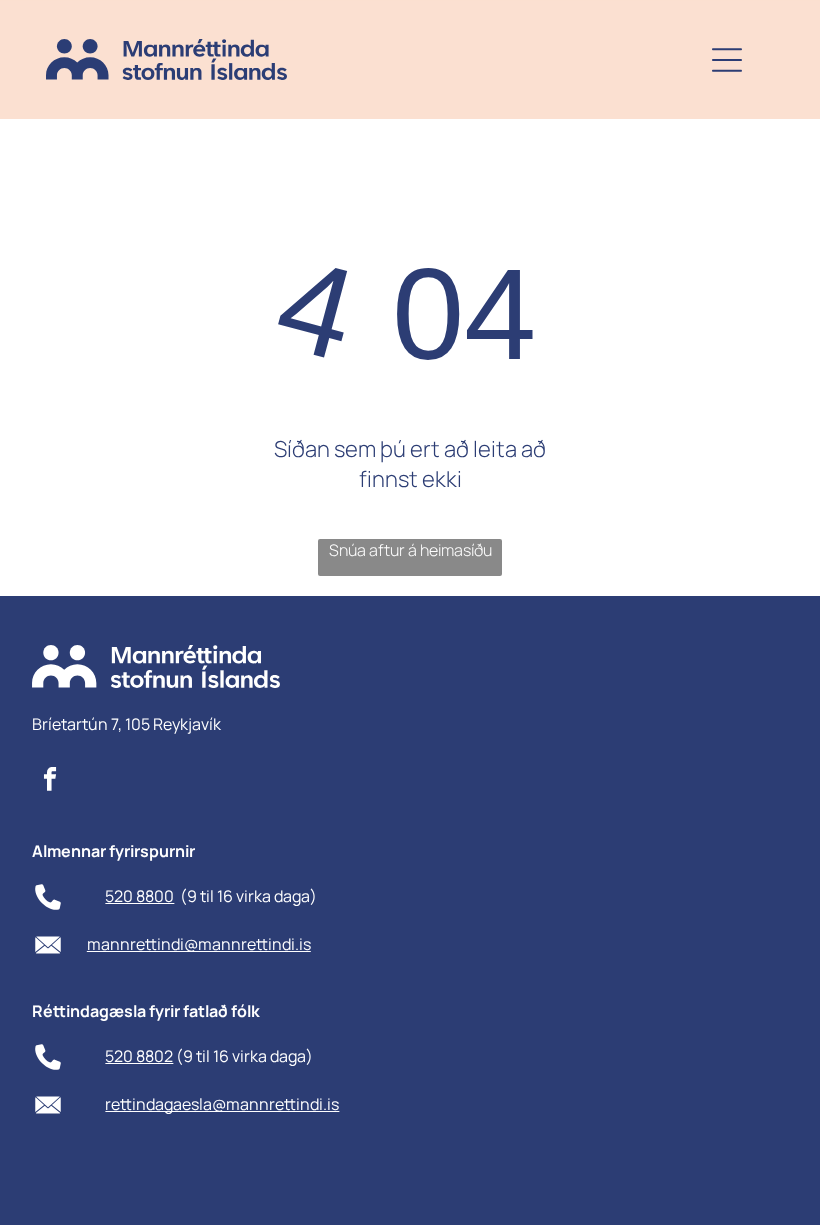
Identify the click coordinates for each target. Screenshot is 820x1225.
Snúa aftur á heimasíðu (410, 550)
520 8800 (139, 896)
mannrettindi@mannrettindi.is (199, 944)
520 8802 (139, 1056)
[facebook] (49, 781)
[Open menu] (727, 60)
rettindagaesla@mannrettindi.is (222, 1104)
